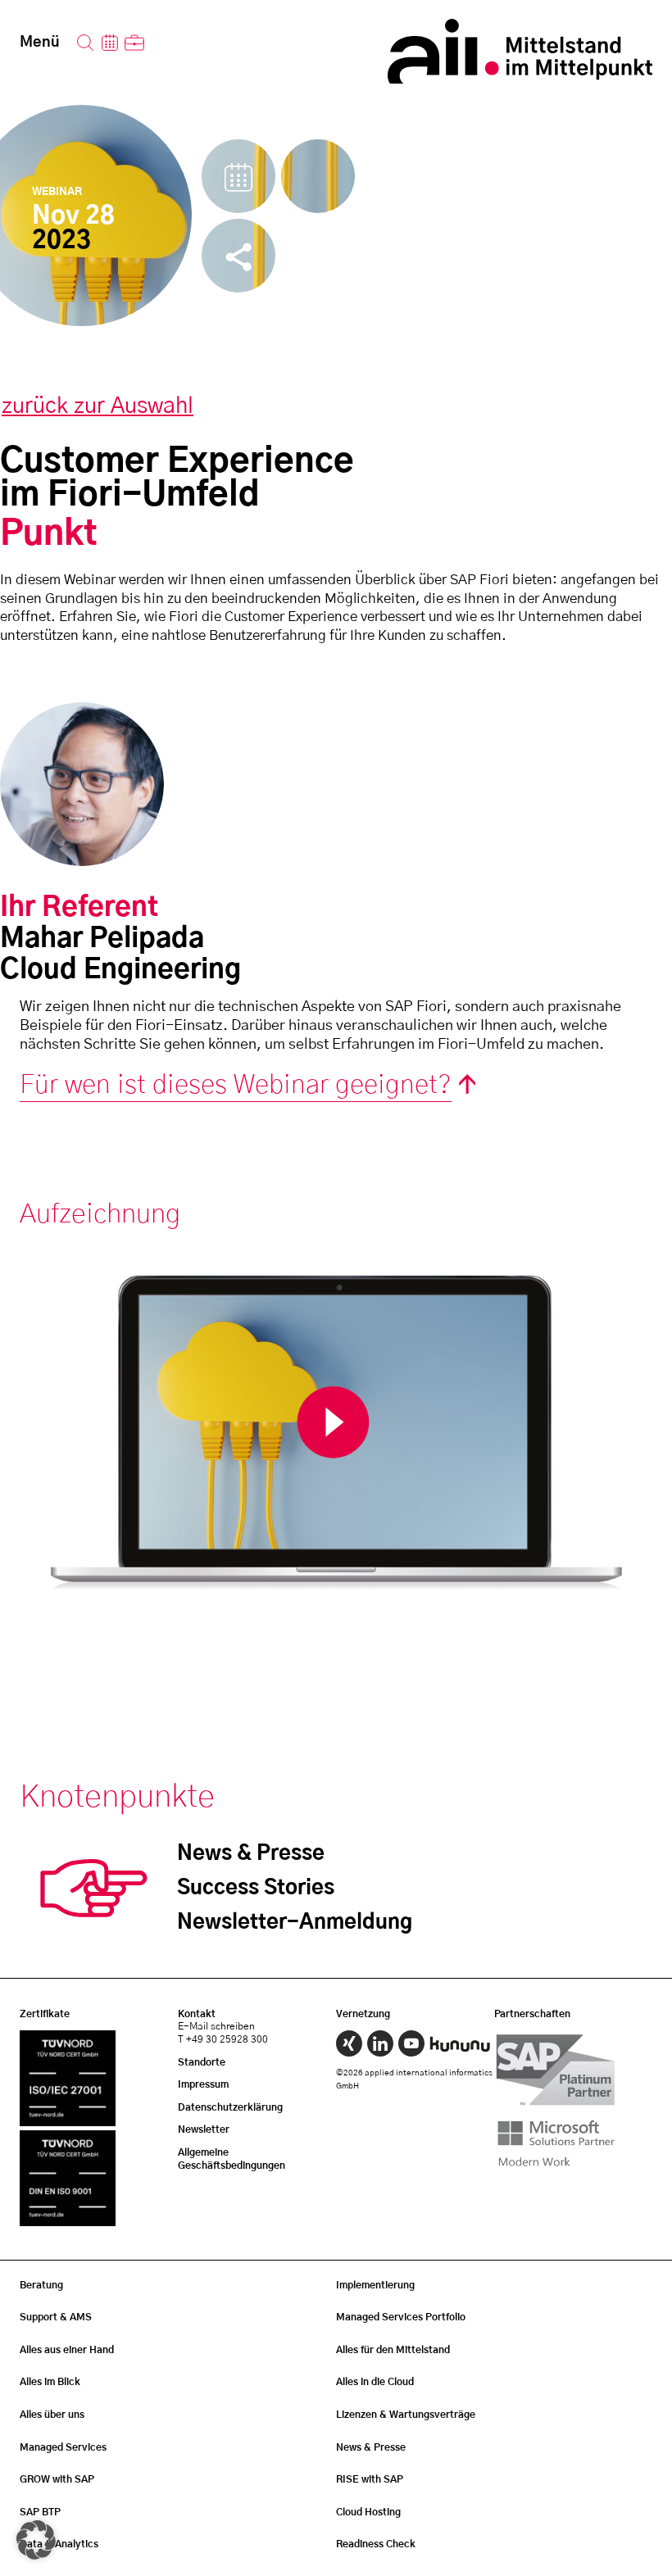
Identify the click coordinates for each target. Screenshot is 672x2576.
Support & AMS (56, 2317)
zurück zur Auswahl (98, 406)
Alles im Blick (50, 2382)
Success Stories (256, 1888)
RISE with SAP (370, 2479)
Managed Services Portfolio (401, 2317)
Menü (40, 43)
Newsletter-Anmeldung (295, 1923)
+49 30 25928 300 (227, 2039)
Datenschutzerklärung (230, 2107)
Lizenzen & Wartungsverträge (406, 2415)
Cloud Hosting (368, 2512)
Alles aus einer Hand (67, 2350)
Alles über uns (52, 2415)
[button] (36, 2540)
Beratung (41, 2285)
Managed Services (63, 2447)
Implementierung (375, 2285)
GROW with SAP (57, 2479)
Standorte (202, 2062)
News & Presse (251, 1854)
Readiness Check (376, 2544)
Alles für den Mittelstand (393, 2350)
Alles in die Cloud (375, 2382)
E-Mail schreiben (216, 2026)
